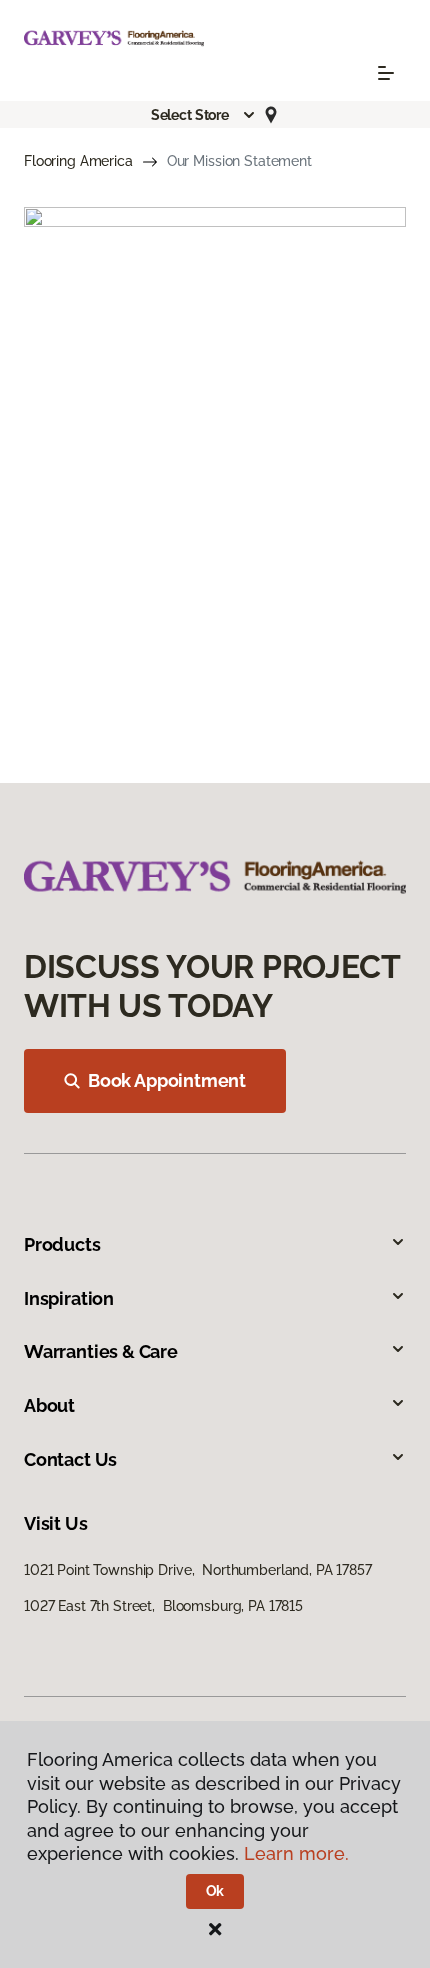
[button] (204, 115)
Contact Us (70, 1459)
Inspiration (69, 1298)
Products (62, 1244)
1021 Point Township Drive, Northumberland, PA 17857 (198, 1570)
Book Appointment (167, 1080)
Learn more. (296, 1853)
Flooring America (78, 161)
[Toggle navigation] (386, 73)
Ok (215, 1891)
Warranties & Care (101, 1351)
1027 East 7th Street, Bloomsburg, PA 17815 (163, 1606)
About (49, 1405)
